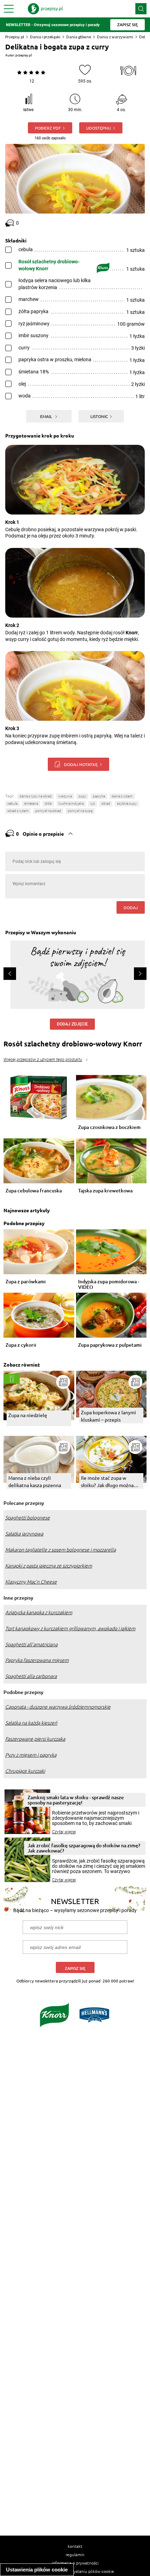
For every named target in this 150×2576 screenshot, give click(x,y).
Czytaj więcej (64, 1832)
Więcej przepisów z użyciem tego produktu (43, 1060)
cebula (12, 803)
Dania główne (79, 37)
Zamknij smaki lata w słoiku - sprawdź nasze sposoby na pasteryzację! (76, 1800)
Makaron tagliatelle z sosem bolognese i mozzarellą (61, 1550)
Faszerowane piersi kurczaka (35, 1739)
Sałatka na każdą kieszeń (31, 1723)
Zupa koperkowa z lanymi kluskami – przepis (108, 1416)
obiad (106, 803)
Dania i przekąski (45, 37)
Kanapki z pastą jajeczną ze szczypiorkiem (49, 1566)
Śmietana (31, 803)
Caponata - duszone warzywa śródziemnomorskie (58, 1707)
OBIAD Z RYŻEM (18, 811)
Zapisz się (75, 1968)
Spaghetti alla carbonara (31, 1676)
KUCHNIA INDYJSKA (71, 803)
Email (47, 416)
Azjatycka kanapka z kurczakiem (39, 1612)
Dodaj (131, 907)
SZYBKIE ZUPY (127, 803)
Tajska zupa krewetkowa (105, 1191)
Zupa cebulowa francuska (34, 1191)
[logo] (45, 9)
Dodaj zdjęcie (72, 1024)
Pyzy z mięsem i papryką (31, 1755)
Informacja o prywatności (75, 2563)
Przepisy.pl (15, 37)
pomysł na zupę (80, 811)
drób (48, 803)
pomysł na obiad (48, 811)
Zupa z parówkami (26, 1282)
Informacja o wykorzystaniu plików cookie (75, 2571)
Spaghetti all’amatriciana (31, 1645)
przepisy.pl (24, 55)
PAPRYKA (99, 796)
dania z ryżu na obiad (36, 796)
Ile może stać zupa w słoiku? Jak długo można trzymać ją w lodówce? (107, 1482)
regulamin (75, 2554)
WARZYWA (65, 796)
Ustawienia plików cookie (37, 2570)
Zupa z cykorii (21, 1345)
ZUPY (82, 796)
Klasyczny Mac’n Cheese (31, 1582)
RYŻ (93, 803)
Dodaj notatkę (81, 764)
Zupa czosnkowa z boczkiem (109, 1127)
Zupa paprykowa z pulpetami (110, 1345)
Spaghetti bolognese (28, 1518)
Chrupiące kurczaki (25, 1771)
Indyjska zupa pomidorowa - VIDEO (109, 1284)
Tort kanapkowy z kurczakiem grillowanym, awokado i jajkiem (70, 1629)
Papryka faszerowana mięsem (37, 1660)
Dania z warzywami (115, 37)
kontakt (75, 2546)
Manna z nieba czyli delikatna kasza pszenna (35, 1481)
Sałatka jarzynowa (24, 1534)
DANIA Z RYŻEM (122, 796)
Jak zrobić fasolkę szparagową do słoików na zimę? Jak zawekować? (84, 1848)
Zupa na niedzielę (28, 1415)
